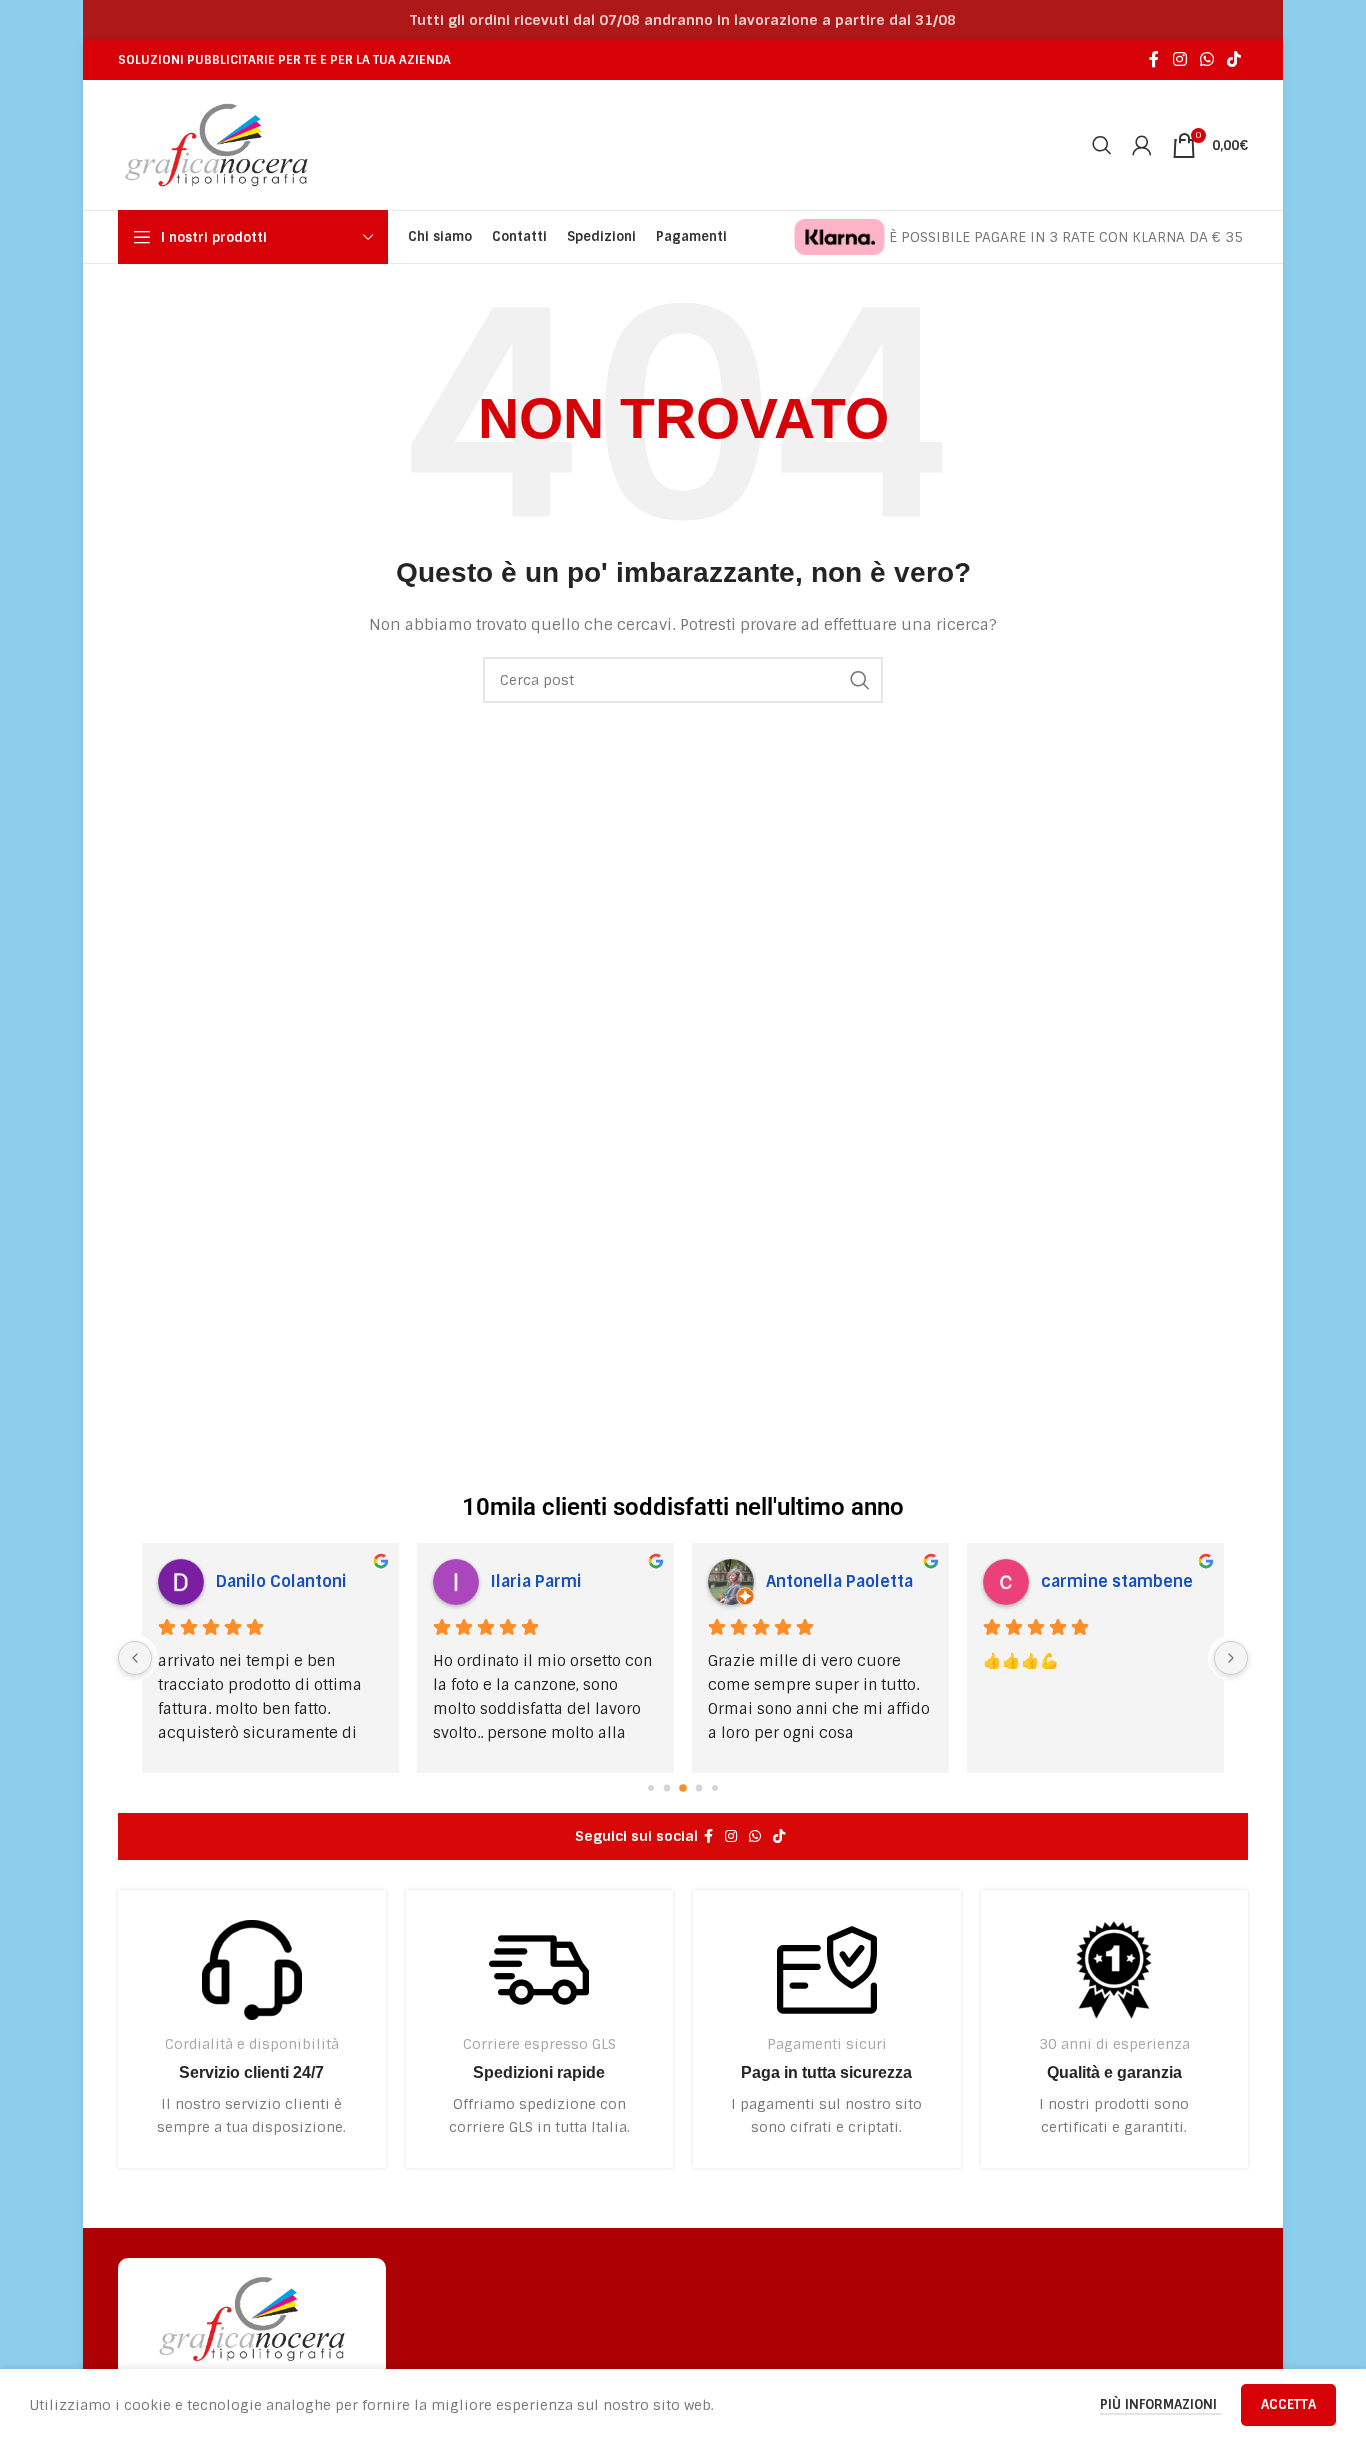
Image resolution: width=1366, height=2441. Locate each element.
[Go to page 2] (683, 1788)
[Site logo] (216, 144)
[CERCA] (860, 680)
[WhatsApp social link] (1206, 59)
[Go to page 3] (699, 1787)
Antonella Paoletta (839, 1581)
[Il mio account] (1142, 145)
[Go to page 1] (667, 1787)
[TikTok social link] (1234, 59)
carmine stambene (1117, 1581)
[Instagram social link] (1179, 59)
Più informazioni (1160, 2404)
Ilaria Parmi (536, 1581)
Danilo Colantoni (281, 1581)
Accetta (1288, 2404)
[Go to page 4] (715, 1788)
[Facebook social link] (1154, 59)
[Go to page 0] (651, 1788)
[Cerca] (1102, 145)
